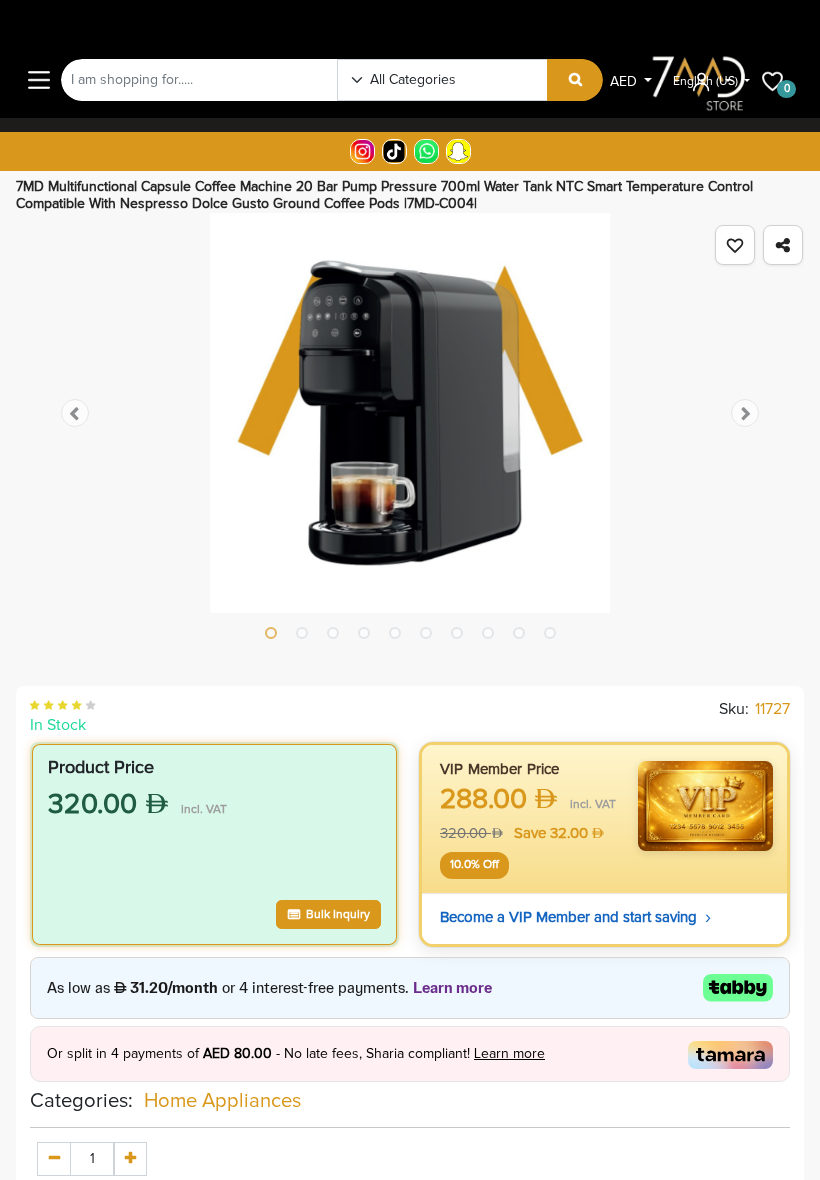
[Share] (783, 245)
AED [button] (625, 82)
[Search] (575, 80)
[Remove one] (54, 1159)
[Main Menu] (39, 80)
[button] (735, 245)
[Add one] (130, 1159)
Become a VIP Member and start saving (575, 917)
